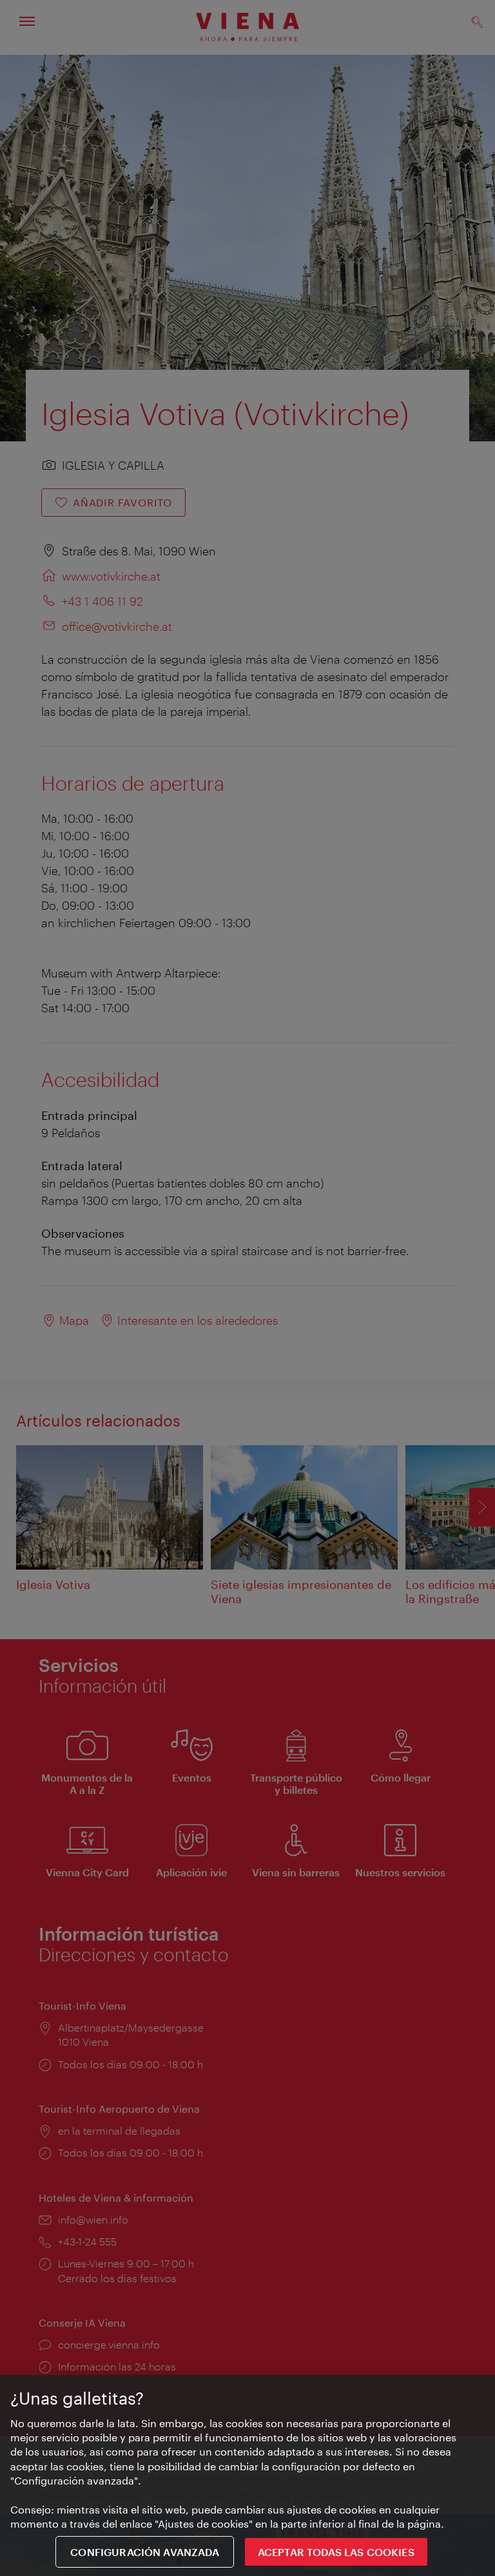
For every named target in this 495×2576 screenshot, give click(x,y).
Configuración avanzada (145, 2552)
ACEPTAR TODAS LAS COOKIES (336, 2552)
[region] (247, 2475)
